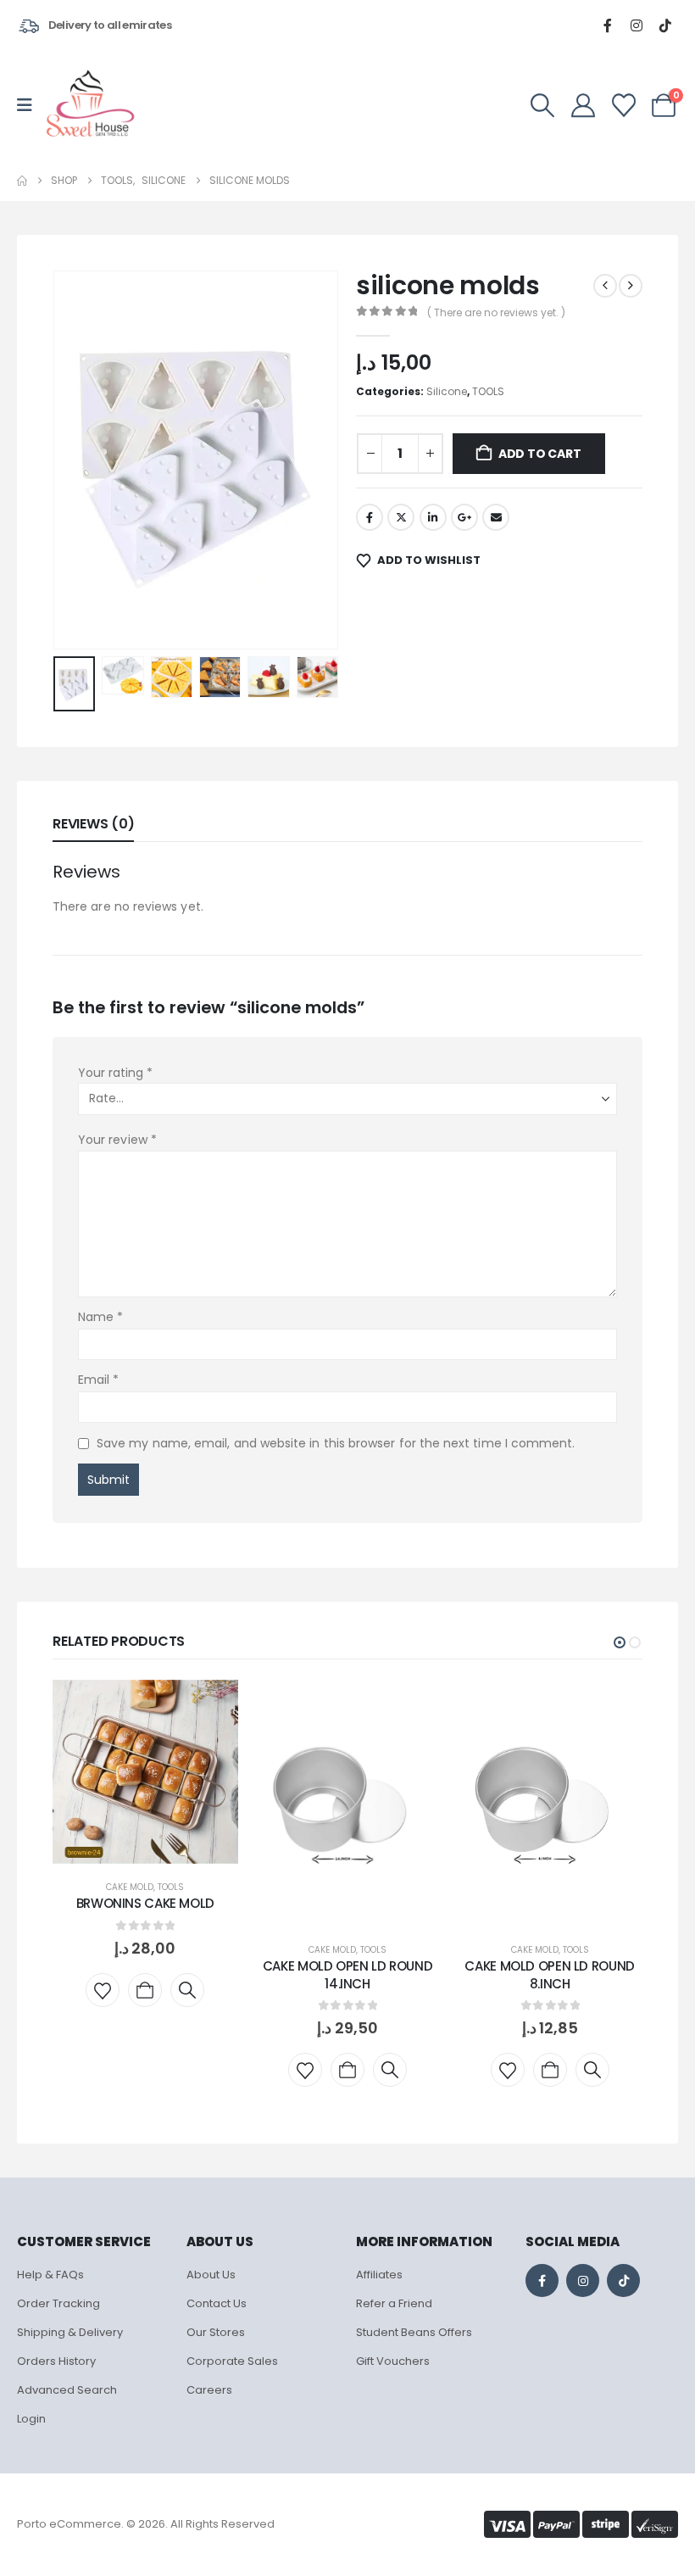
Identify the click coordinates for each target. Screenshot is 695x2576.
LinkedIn (433, 517)
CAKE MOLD (130, 1887)
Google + (464, 517)
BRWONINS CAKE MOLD (145, 1903)
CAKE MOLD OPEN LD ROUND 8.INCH (549, 1974)
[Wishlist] (624, 105)
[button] (543, 105)
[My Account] (583, 105)
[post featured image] (145, 1772)
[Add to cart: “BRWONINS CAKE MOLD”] (145, 1990)
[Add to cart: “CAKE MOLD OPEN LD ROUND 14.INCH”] (347, 2070)
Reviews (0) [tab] (93, 824)
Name (100, 1317)
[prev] (605, 286)
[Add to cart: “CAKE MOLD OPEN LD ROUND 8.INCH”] (550, 2070)
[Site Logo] (90, 105)
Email (496, 517)
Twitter (401, 517)
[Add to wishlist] (103, 1990)
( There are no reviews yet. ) (496, 312)
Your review (117, 1140)
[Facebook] (608, 25)
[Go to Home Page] (22, 181)
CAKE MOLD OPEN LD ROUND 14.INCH (347, 1974)
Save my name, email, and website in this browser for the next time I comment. (336, 1443)
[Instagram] (637, 25)
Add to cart (540, 454)
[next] (631, 286)
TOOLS (488, 391)
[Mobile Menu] (30, 105)
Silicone (447, 391)
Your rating (115, 1073)
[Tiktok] (665, 25)
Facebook (370, 517)
